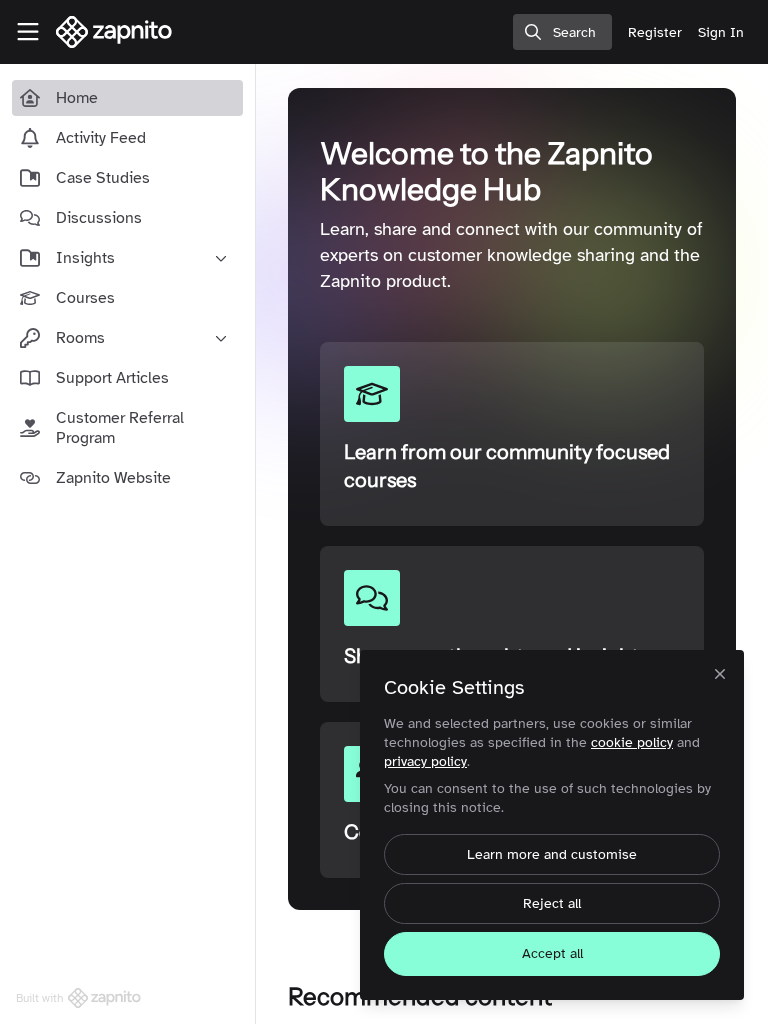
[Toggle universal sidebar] (28, 32)
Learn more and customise (552, 854)
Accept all (552, 953)
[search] (562, 32)
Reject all (552, 903)
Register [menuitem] (655, 32)
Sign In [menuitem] (721, 32)
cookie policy (632, 742)
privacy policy (425, 761)
